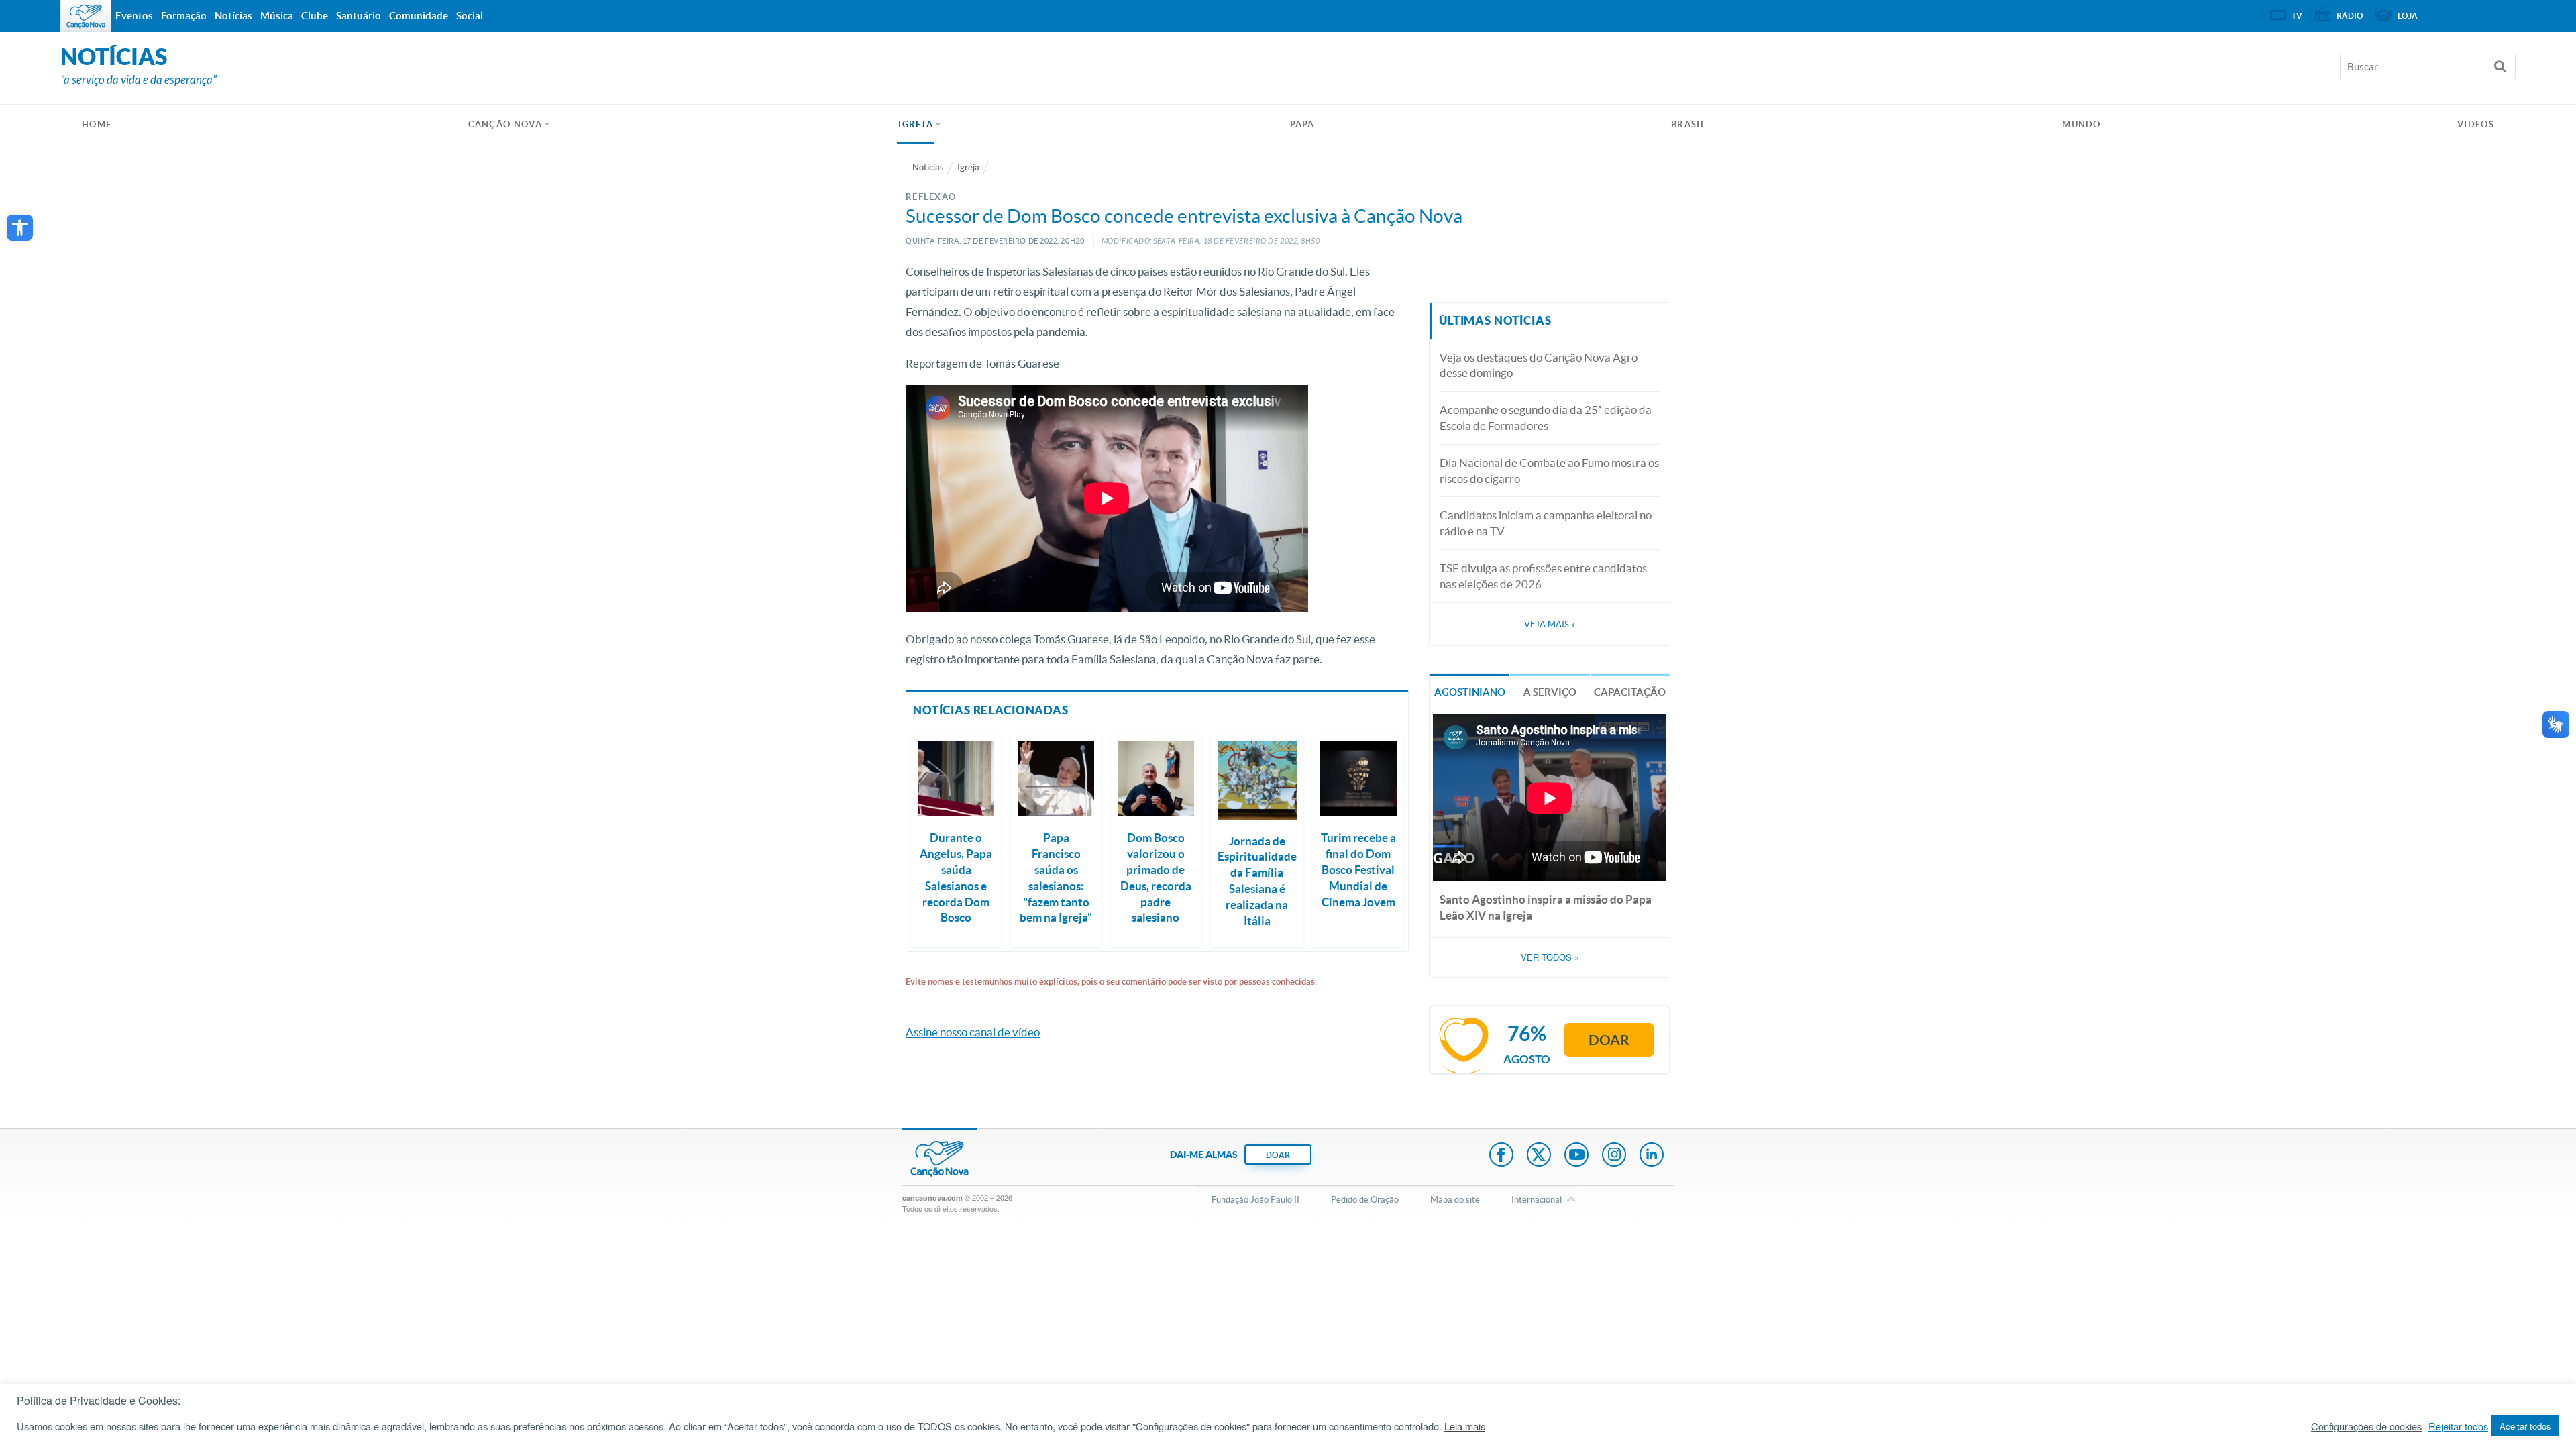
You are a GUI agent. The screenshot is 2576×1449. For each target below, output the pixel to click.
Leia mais (1465, 1426)
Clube (315, 16)
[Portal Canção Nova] (86, 16)
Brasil (1688, 124)
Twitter (1539, 1156)
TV (2297, 16)
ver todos (1550, 957)
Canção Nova (505, 124)
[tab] (1469, 691)
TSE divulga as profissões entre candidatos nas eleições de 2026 (1543, 576)
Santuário (359, 16)
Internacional (1537, 1200)
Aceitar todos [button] (2525, 1426)
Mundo (2082, 124)
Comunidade (419, 16)
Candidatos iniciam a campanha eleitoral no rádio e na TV (1546, 523)
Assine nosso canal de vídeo (973, 1032)
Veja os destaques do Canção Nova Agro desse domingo (1539, 365)
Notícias (928, 167)
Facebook (1501, 1156)
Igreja (916, 124)
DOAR (1278, 1155)
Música (277, 16)
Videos (2476, 124)
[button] (20, 228)
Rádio (2350, 16)
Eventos (134, 16)
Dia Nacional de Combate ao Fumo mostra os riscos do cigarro (1549, 471)
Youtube (1576, 1156)
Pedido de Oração (1365, 1200)
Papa (1302, 124)
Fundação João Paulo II (1255, 1200)
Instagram (1614, 1156)
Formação (184, 16)
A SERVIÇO (1550, 692)
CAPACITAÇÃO (1630, 692)
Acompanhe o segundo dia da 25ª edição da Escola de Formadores (1546, 418)
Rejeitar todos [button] (2458, 1426)
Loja (2408, 16)
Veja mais (1550, 624)
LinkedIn (1652, 1156)
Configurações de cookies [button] (2366, 1426)
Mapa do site (1455, 1200)
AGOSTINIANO (1470, 692)
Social (470, 16)
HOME (97, 124)
